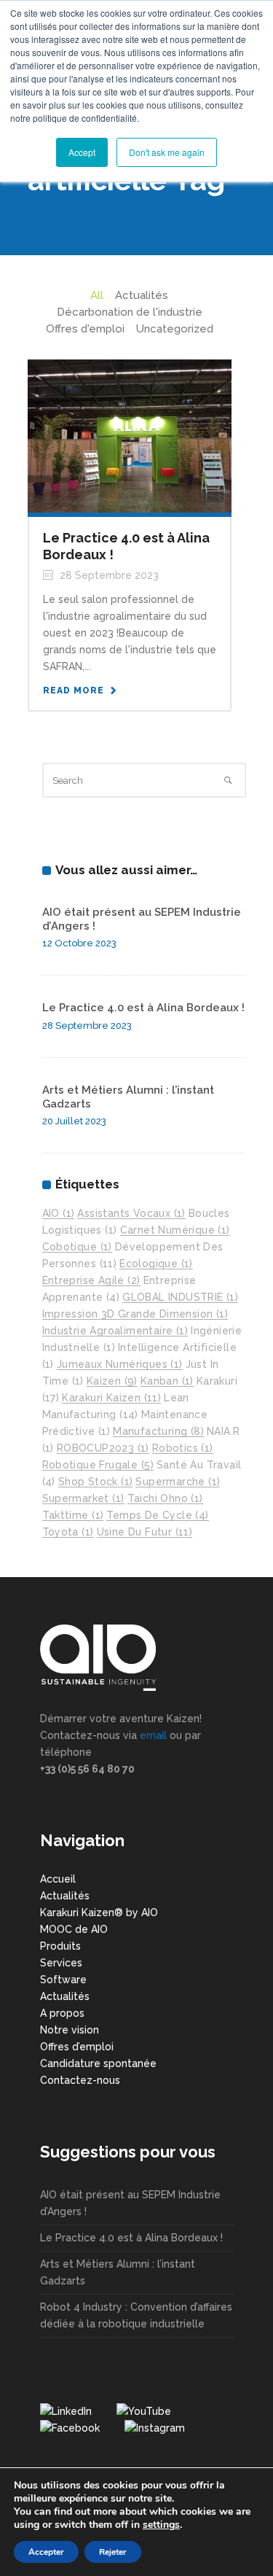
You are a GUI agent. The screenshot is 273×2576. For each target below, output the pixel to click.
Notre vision (70, 2030)
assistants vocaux (131, 1213)
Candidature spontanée (98, 2063)
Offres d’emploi (77, 2047)
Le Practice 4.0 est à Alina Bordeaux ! (143, 1008)
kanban (167, 1381)
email (153, 1735)
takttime (73, 1515)
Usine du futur (145, 1532)
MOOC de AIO (74, 1929)
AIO (59, 1213)
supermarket (83, 1498)
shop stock (96, 1482)
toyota (68, 1532)
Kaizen (112, 1381)
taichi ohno (165, 1498)
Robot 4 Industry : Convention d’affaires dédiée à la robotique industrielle (136, 2315)
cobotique (77, 1247)
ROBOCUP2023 (103, 1448)
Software (63, 1980)
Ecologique (156, 1264)
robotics (183, 1448)
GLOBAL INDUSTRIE (180, 1297)
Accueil (58, 1879)
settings (161, 2525)
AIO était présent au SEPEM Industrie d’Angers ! (130, 2203)
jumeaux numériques (120, 1364)
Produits (60, 1946)
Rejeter (113, 2552)
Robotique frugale (98, 1465)
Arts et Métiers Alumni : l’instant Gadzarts (118, 2272)
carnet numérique (175, 1230)
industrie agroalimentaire (115, 1331)
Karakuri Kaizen (111, 1398)
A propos (62, 2013)
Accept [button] (82, 152)
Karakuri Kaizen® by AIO (99, 1912)
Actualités (65, 1896)
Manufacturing (158, 1431)
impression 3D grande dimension (135, 1314)
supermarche (178, 1482)
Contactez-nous (80, 2080)
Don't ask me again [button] (167, 152)
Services (61, 1963)
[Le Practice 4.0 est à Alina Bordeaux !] (130, 435)
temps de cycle (157, 1515)
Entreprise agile (91, 1280)
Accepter (46, 2552)
